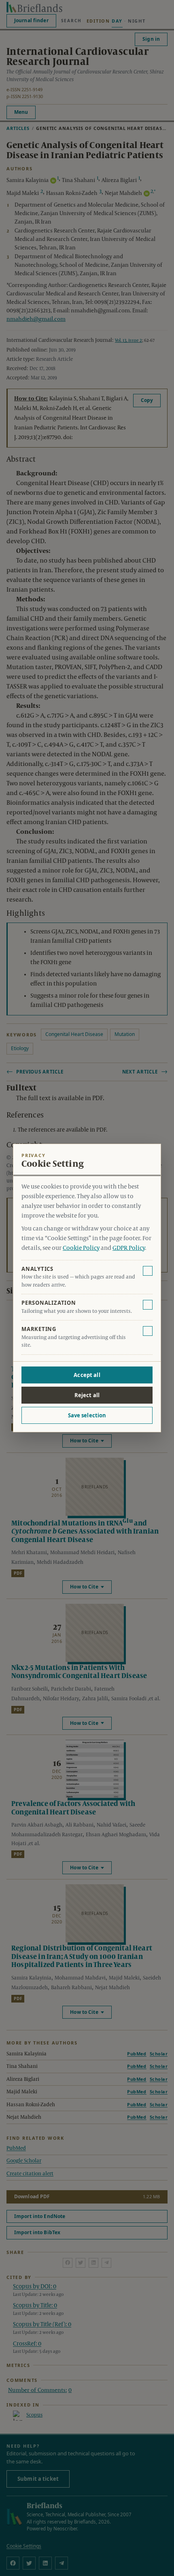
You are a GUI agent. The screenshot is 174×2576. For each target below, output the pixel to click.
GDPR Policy (129, 1248)
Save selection (87, 1415)
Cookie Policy (81, 1248)
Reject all (87, 1395)
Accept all (87, 1375)
